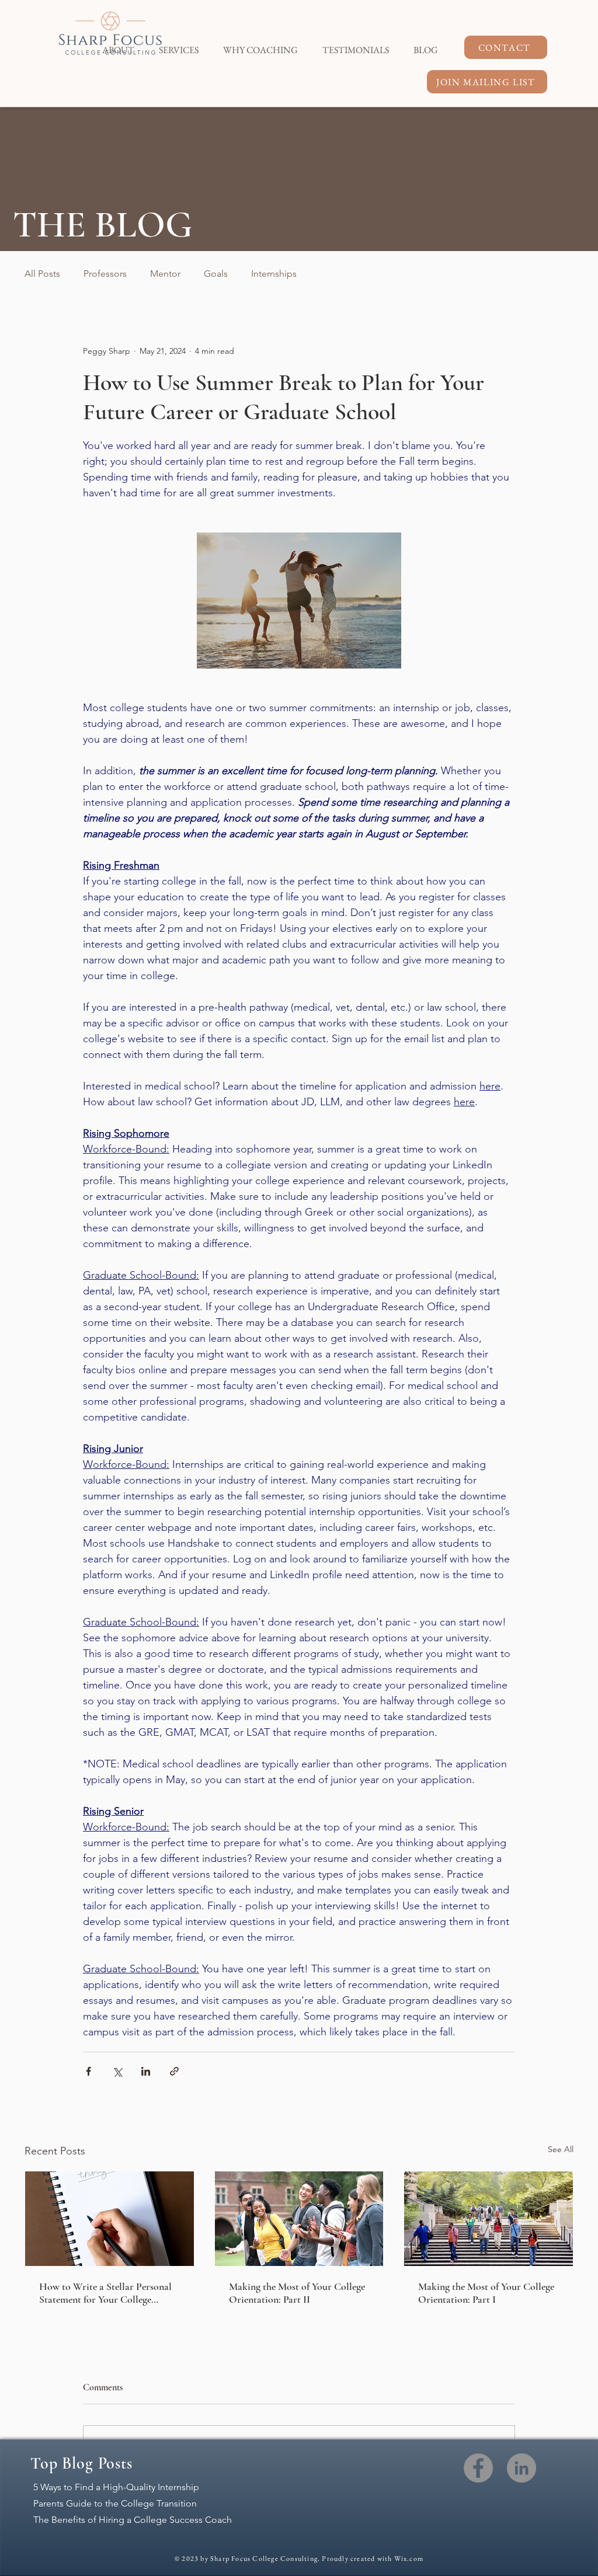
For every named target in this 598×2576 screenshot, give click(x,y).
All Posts (42, 274)
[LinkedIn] (521, 2468)
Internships (274, 274)
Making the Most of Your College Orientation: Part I (486, 2293)
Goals (216, 274)
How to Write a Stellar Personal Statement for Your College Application (105, 2293)
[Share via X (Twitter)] (117, 2071)
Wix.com (409, 2558)
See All (561, 2149)
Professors (105, 274)
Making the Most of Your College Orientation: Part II (297, 2293)
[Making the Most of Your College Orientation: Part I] (489, 2219)
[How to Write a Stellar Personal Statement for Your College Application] (109, 2219)
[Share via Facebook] (88, 2071)
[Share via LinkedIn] (146, 2071)
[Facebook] (478, 2468)
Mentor (165, 274)
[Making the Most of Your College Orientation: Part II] (299, 2219)
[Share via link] (174, 2071)
